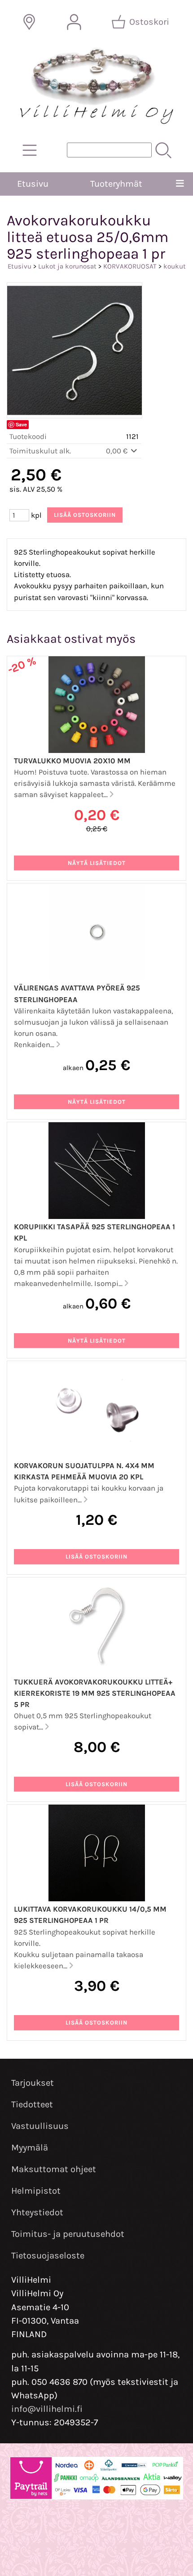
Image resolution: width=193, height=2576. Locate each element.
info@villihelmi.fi (47, 2409)
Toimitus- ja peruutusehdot (68, 2234)
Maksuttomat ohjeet (54, 2169)
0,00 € (118, 451)
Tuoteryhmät (116, 184)
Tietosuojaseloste (48, 2256)
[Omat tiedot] (74, 22)
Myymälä (30, 2148)
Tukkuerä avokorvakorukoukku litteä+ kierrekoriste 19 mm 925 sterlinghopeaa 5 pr (95, 1693)
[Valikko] (180, 184)
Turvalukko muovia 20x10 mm (72, 761)
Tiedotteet (32, 2104)
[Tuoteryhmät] (30, 150)
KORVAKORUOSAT (130, 266)
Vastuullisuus (40, 2126)
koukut (175, 266)
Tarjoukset (33, 2083)
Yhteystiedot (37, 2212)
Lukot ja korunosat (67, 266)
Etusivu (33, 184)
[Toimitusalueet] (29, 22)
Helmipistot (36, 2191)
